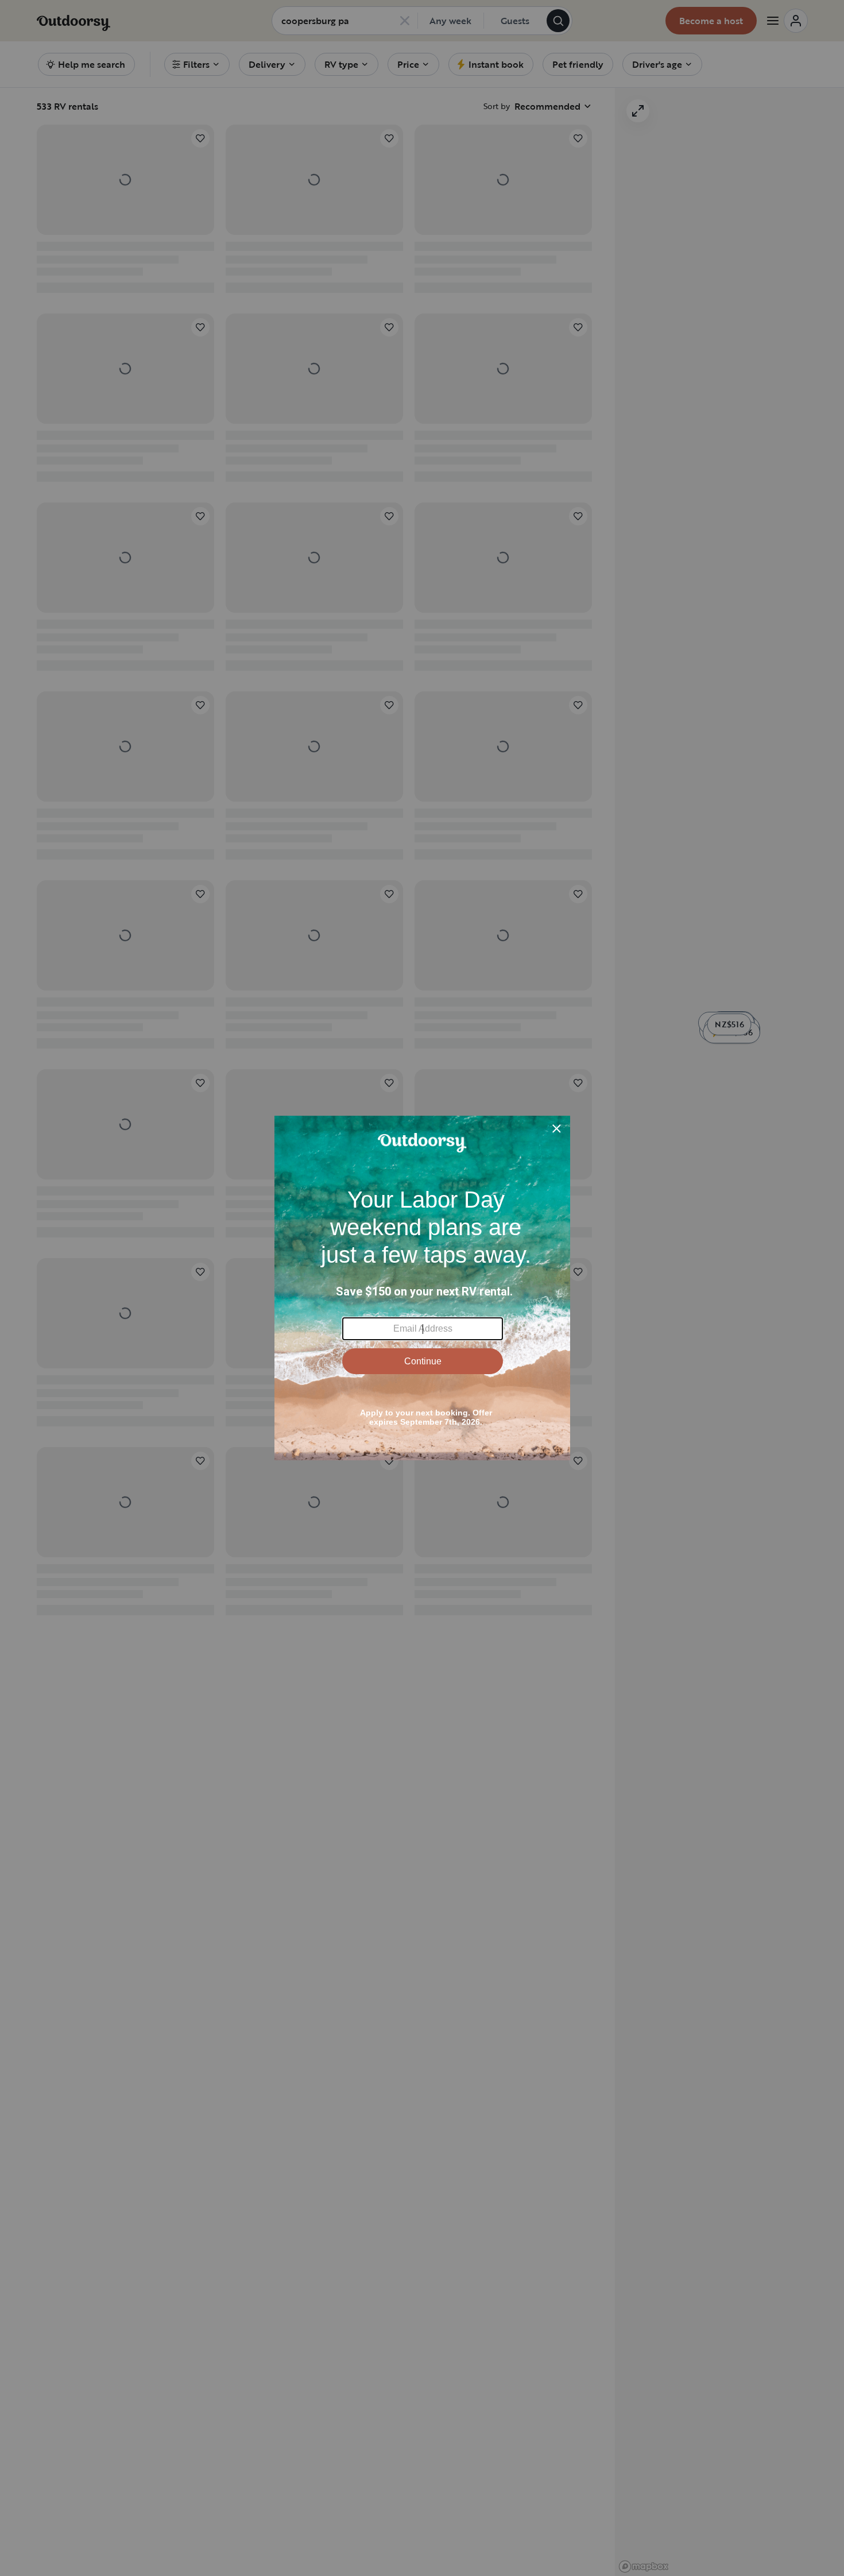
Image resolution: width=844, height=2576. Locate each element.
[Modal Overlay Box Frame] (422, 1288)
